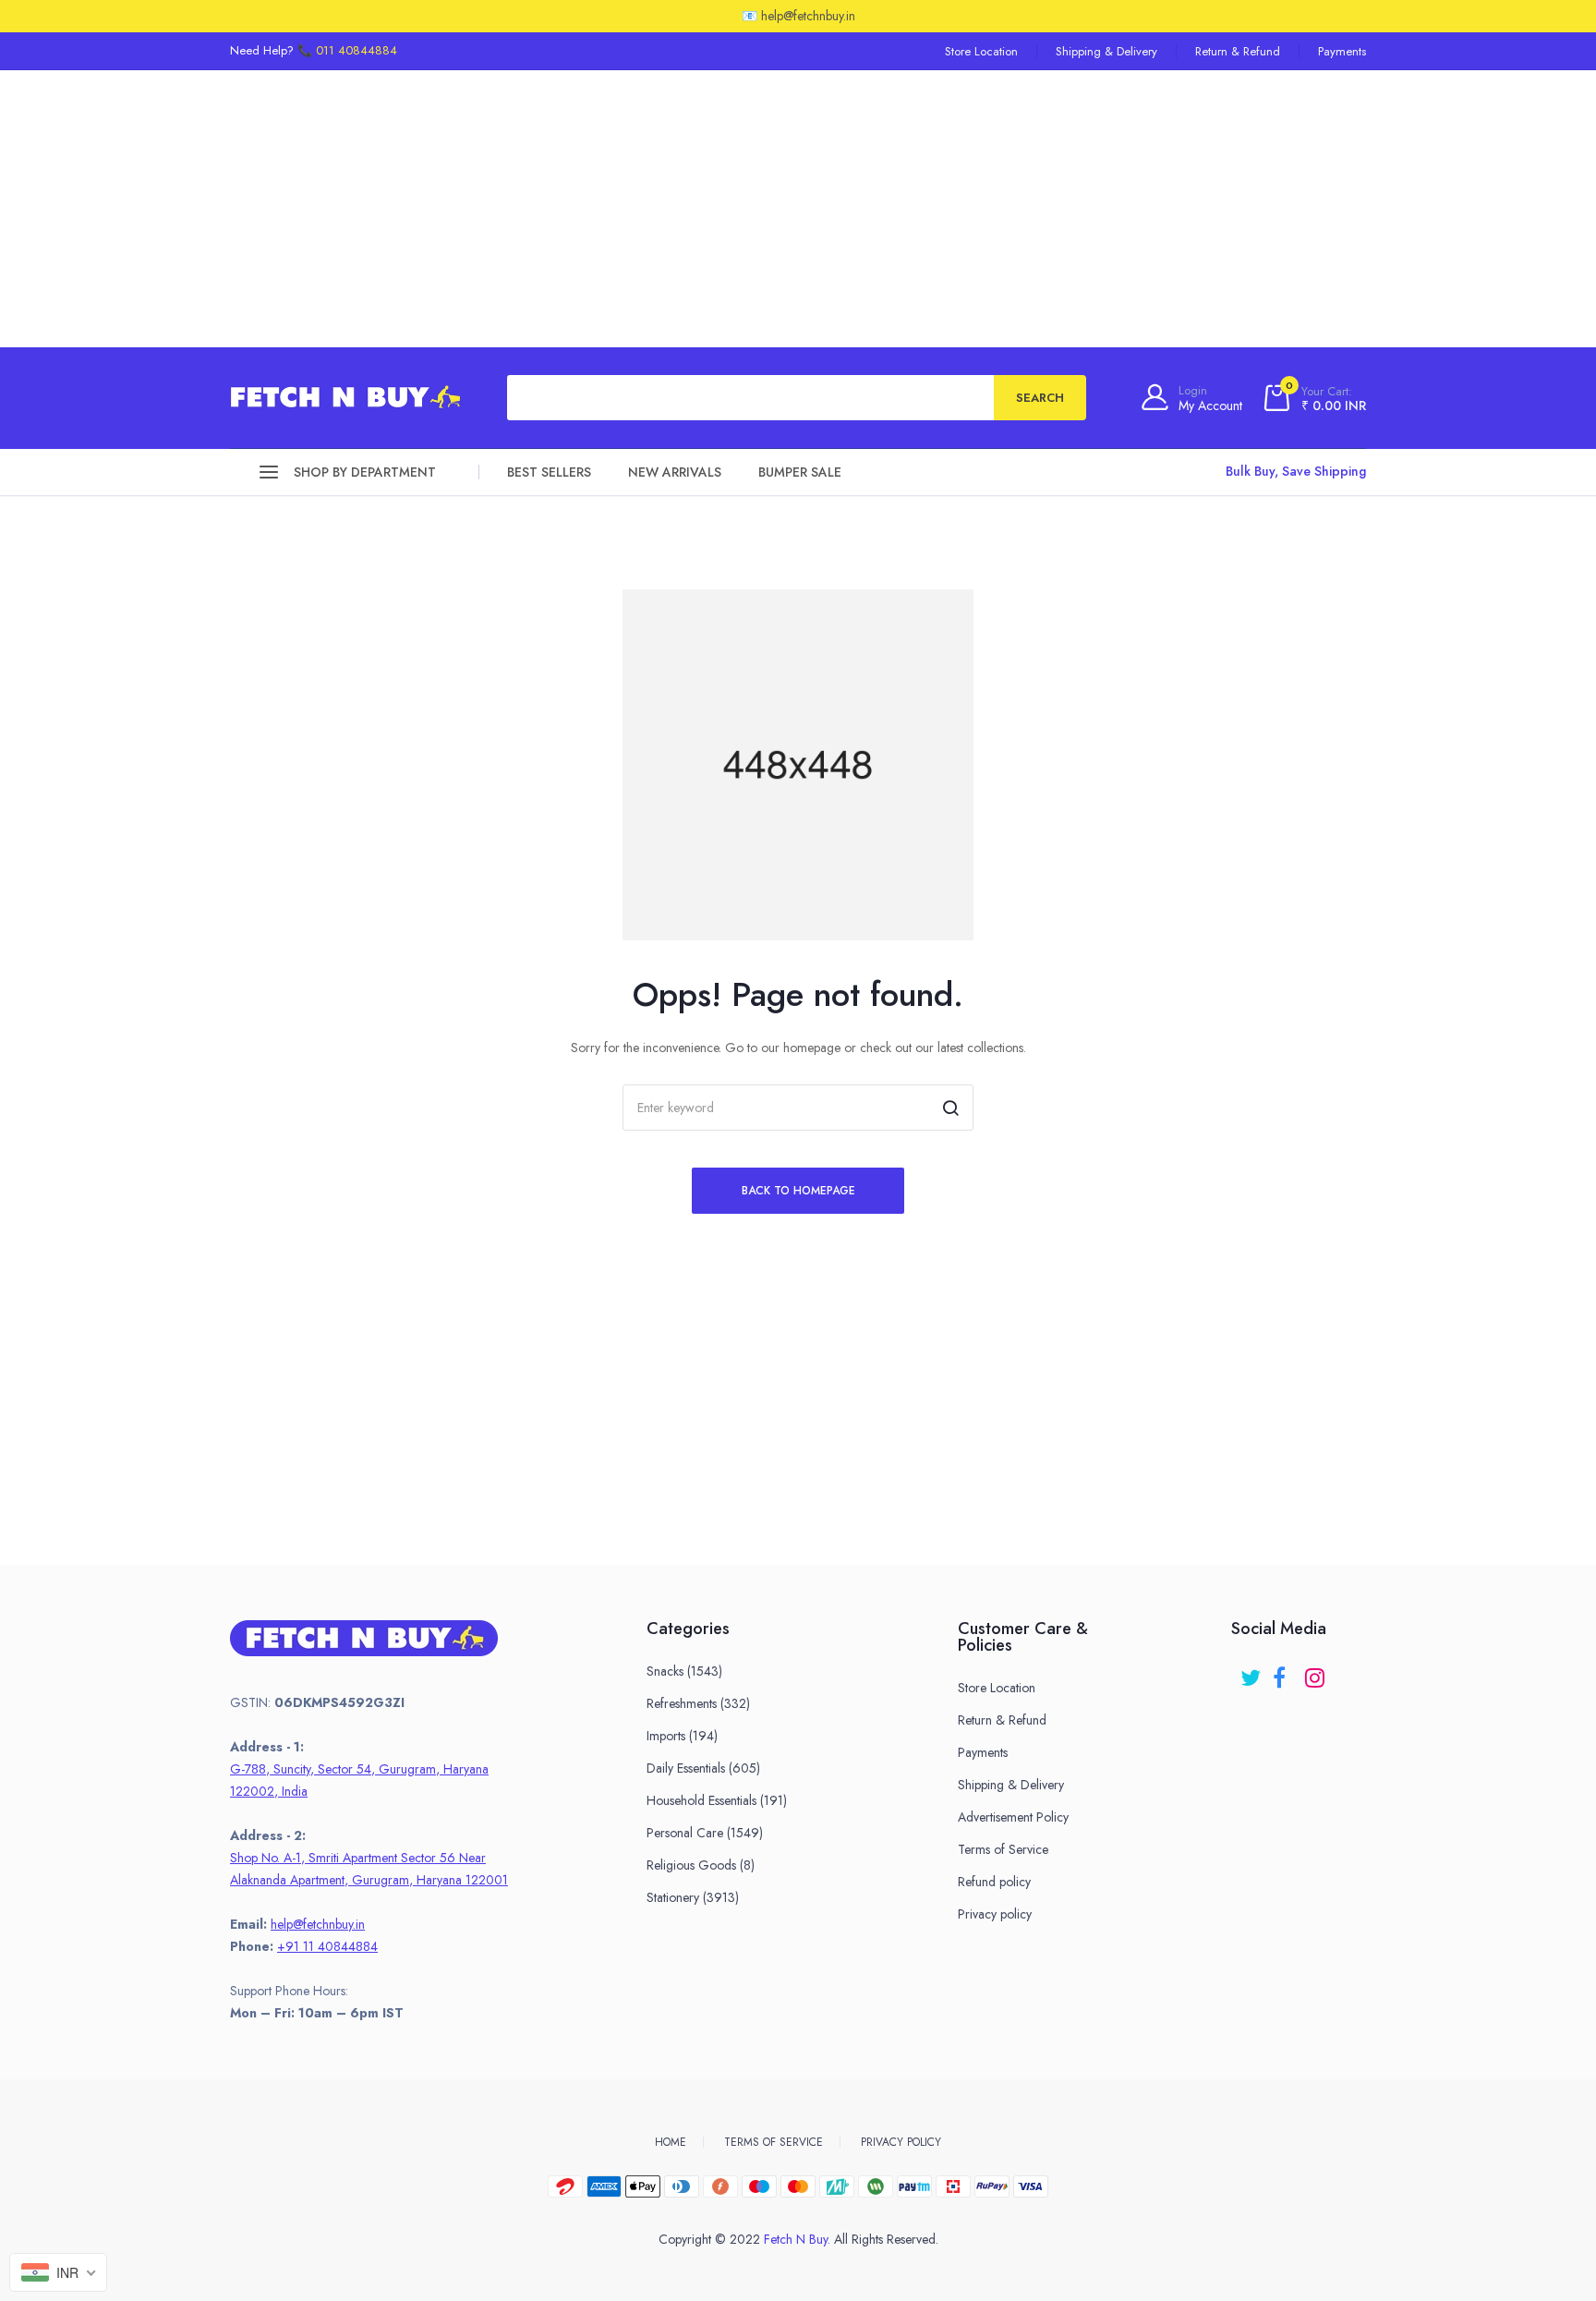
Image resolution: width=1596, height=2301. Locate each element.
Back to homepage (798, 1191)
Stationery (693, 1897)
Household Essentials (717, 1800)
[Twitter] (1252, 1671)
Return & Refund (1238, 51)
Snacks (684, 1671)
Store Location (981, 51)
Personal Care (705, 1833)
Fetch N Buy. (797, 2239)
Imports (682, 1736)
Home (671, 2142)
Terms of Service (1003, 1849)
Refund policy (994, 1882)
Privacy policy (995, 1914)
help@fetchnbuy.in (318, 1924)
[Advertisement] (798, 209)
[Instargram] (1317, 1671)
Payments (1342, 51)
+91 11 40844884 (327, 1946)
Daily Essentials (703, 1768)
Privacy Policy (901, 2142)
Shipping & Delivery (1106, 51)
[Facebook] (1284, 1671)
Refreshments (698, 1703)
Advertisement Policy (1013, 1817)
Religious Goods (701, 1865)
